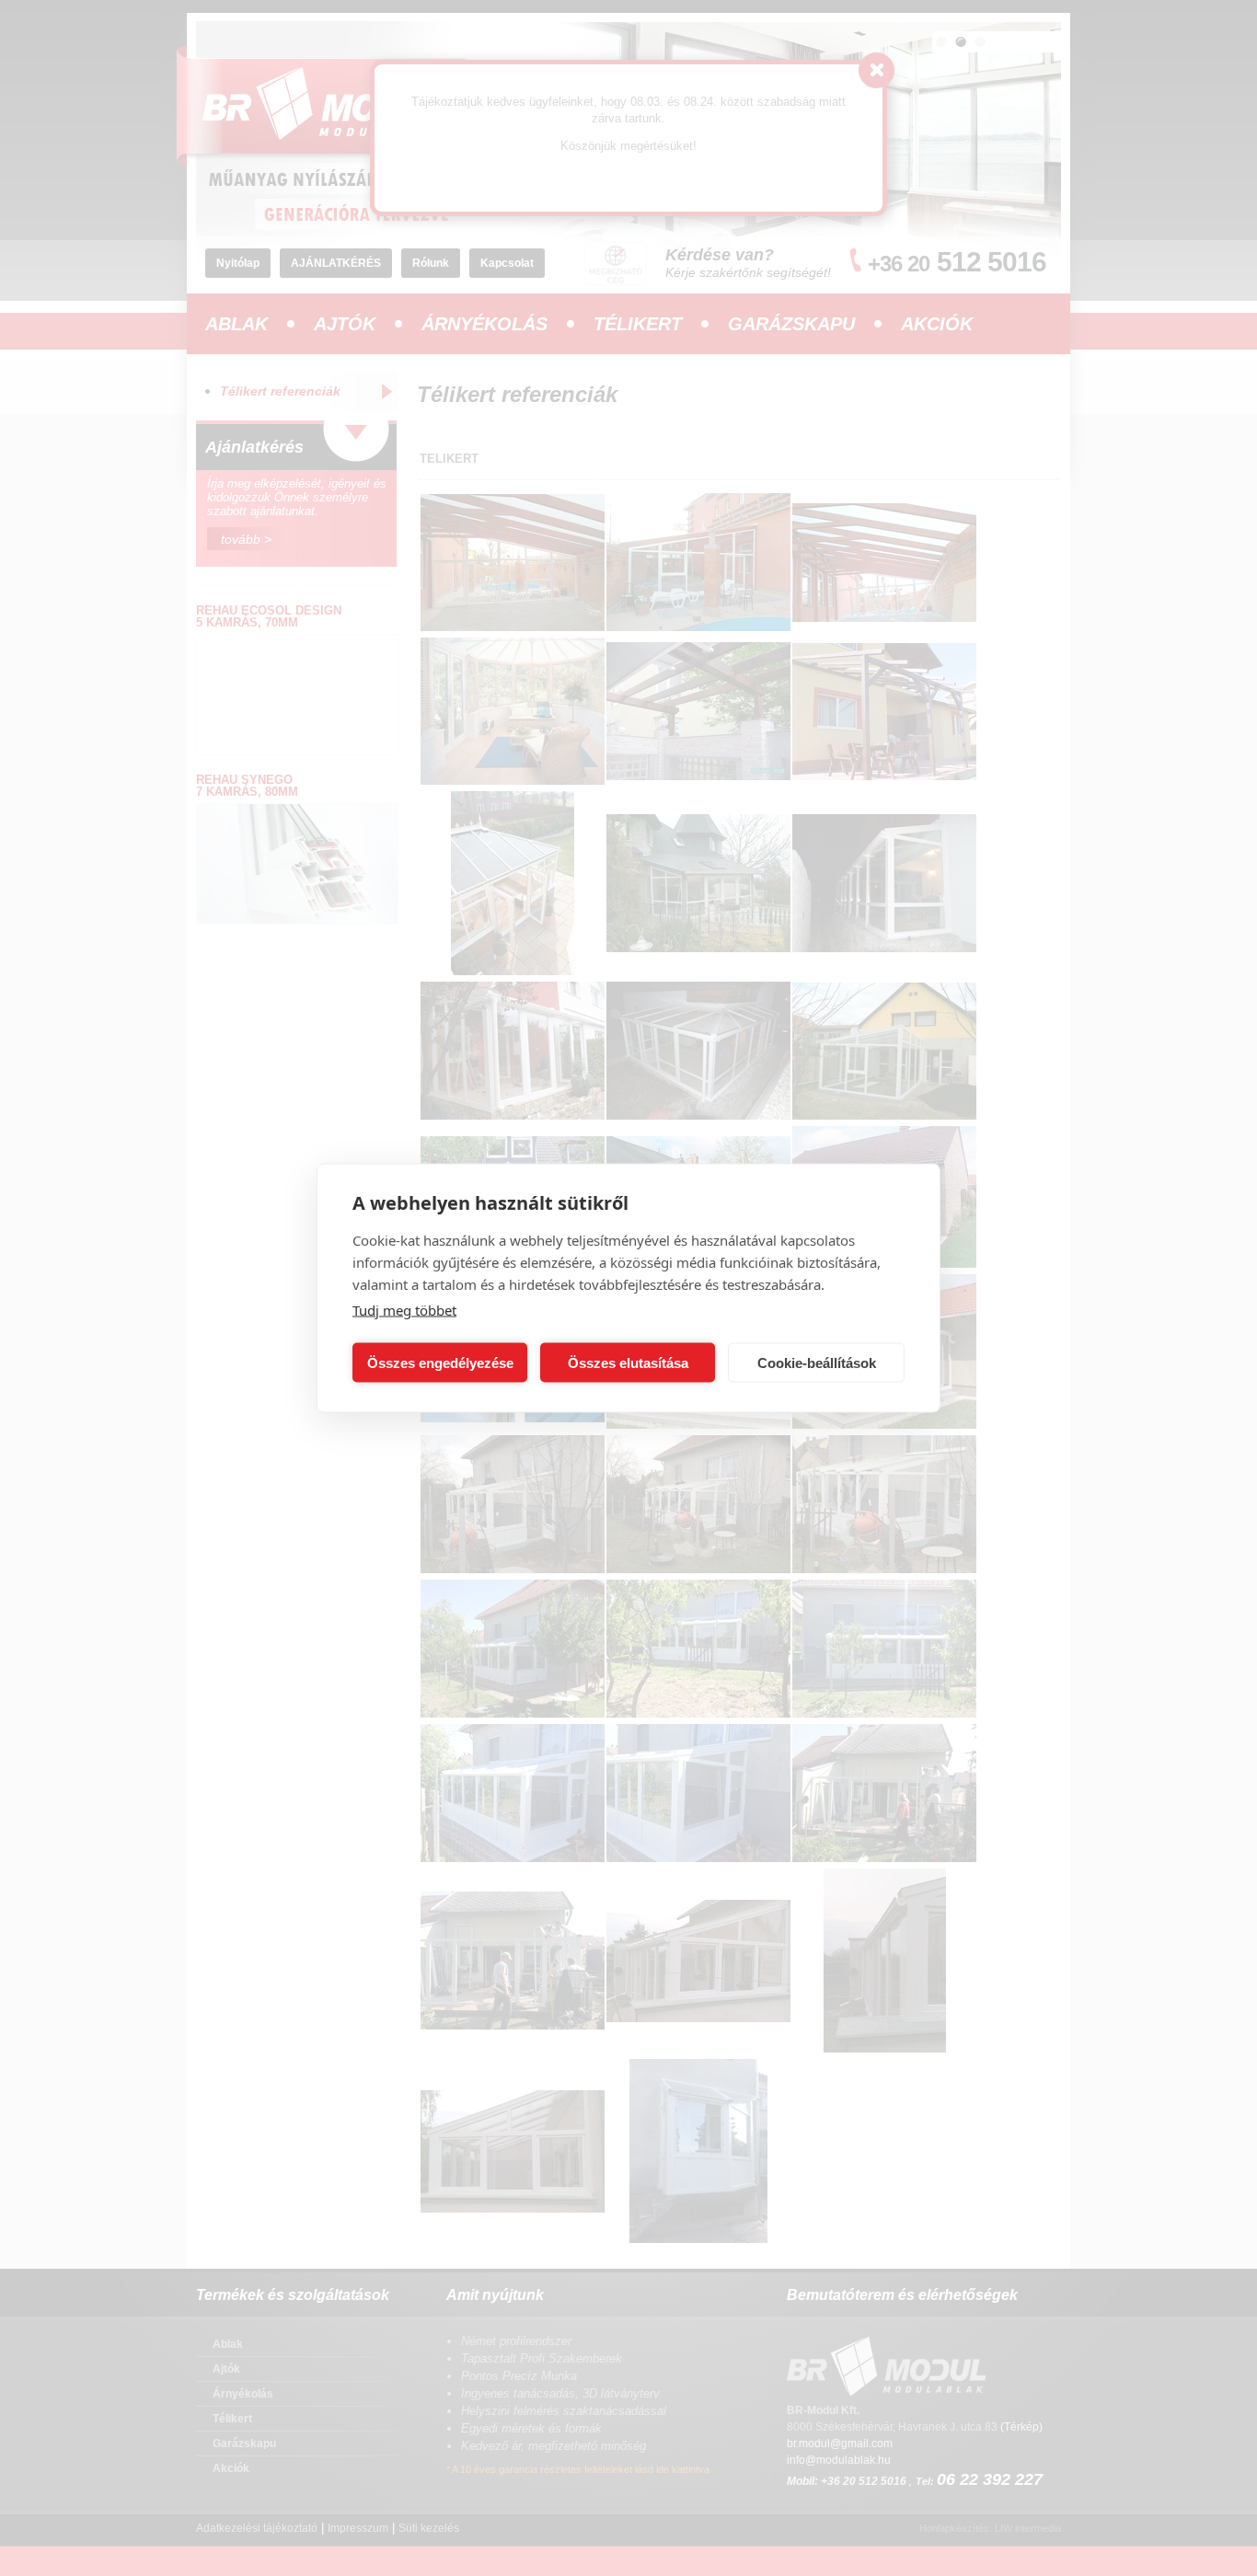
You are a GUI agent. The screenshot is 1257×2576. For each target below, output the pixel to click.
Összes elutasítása (628, 1362)
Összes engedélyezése (440, 1362)
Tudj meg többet (404, 1310)
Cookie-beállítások (817, 1362)
